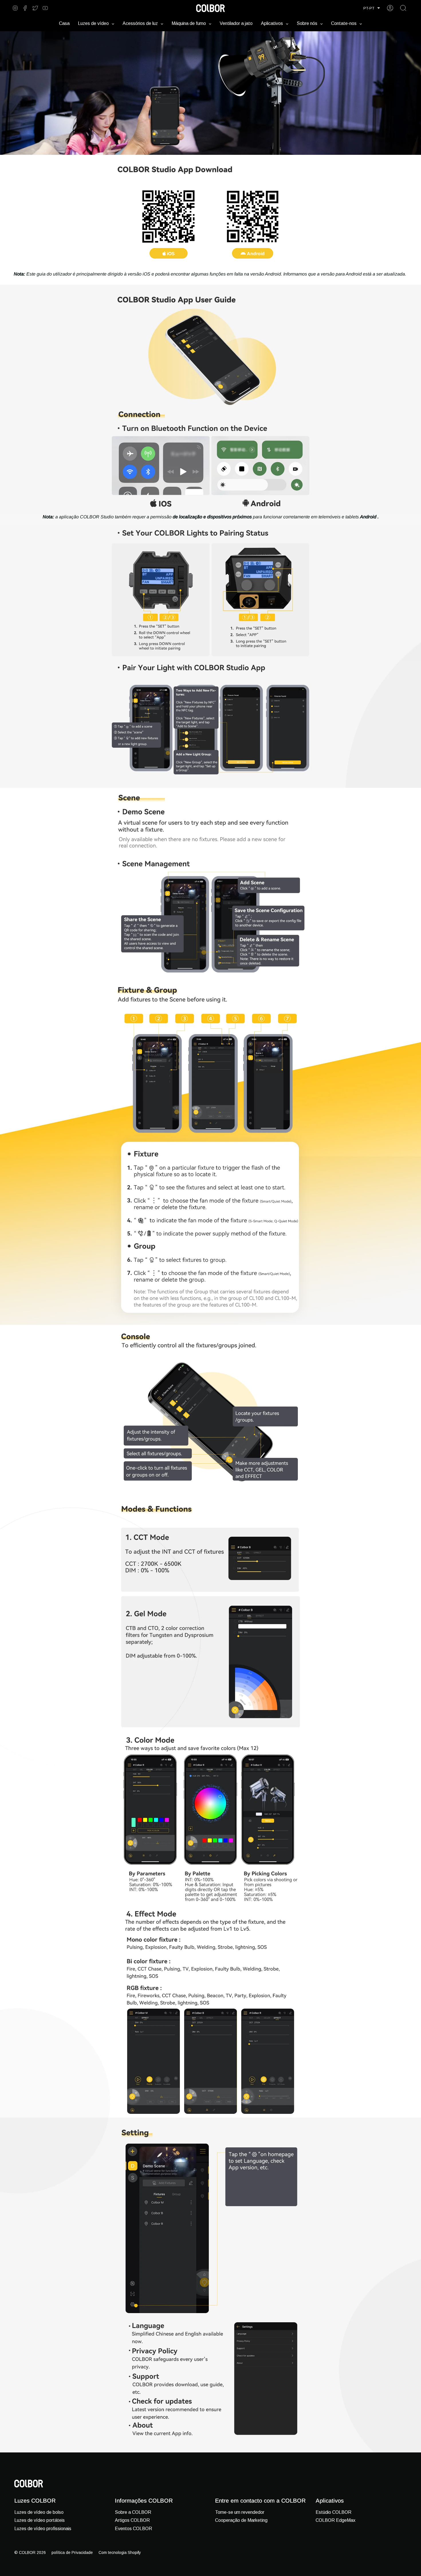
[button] (372, 8)
